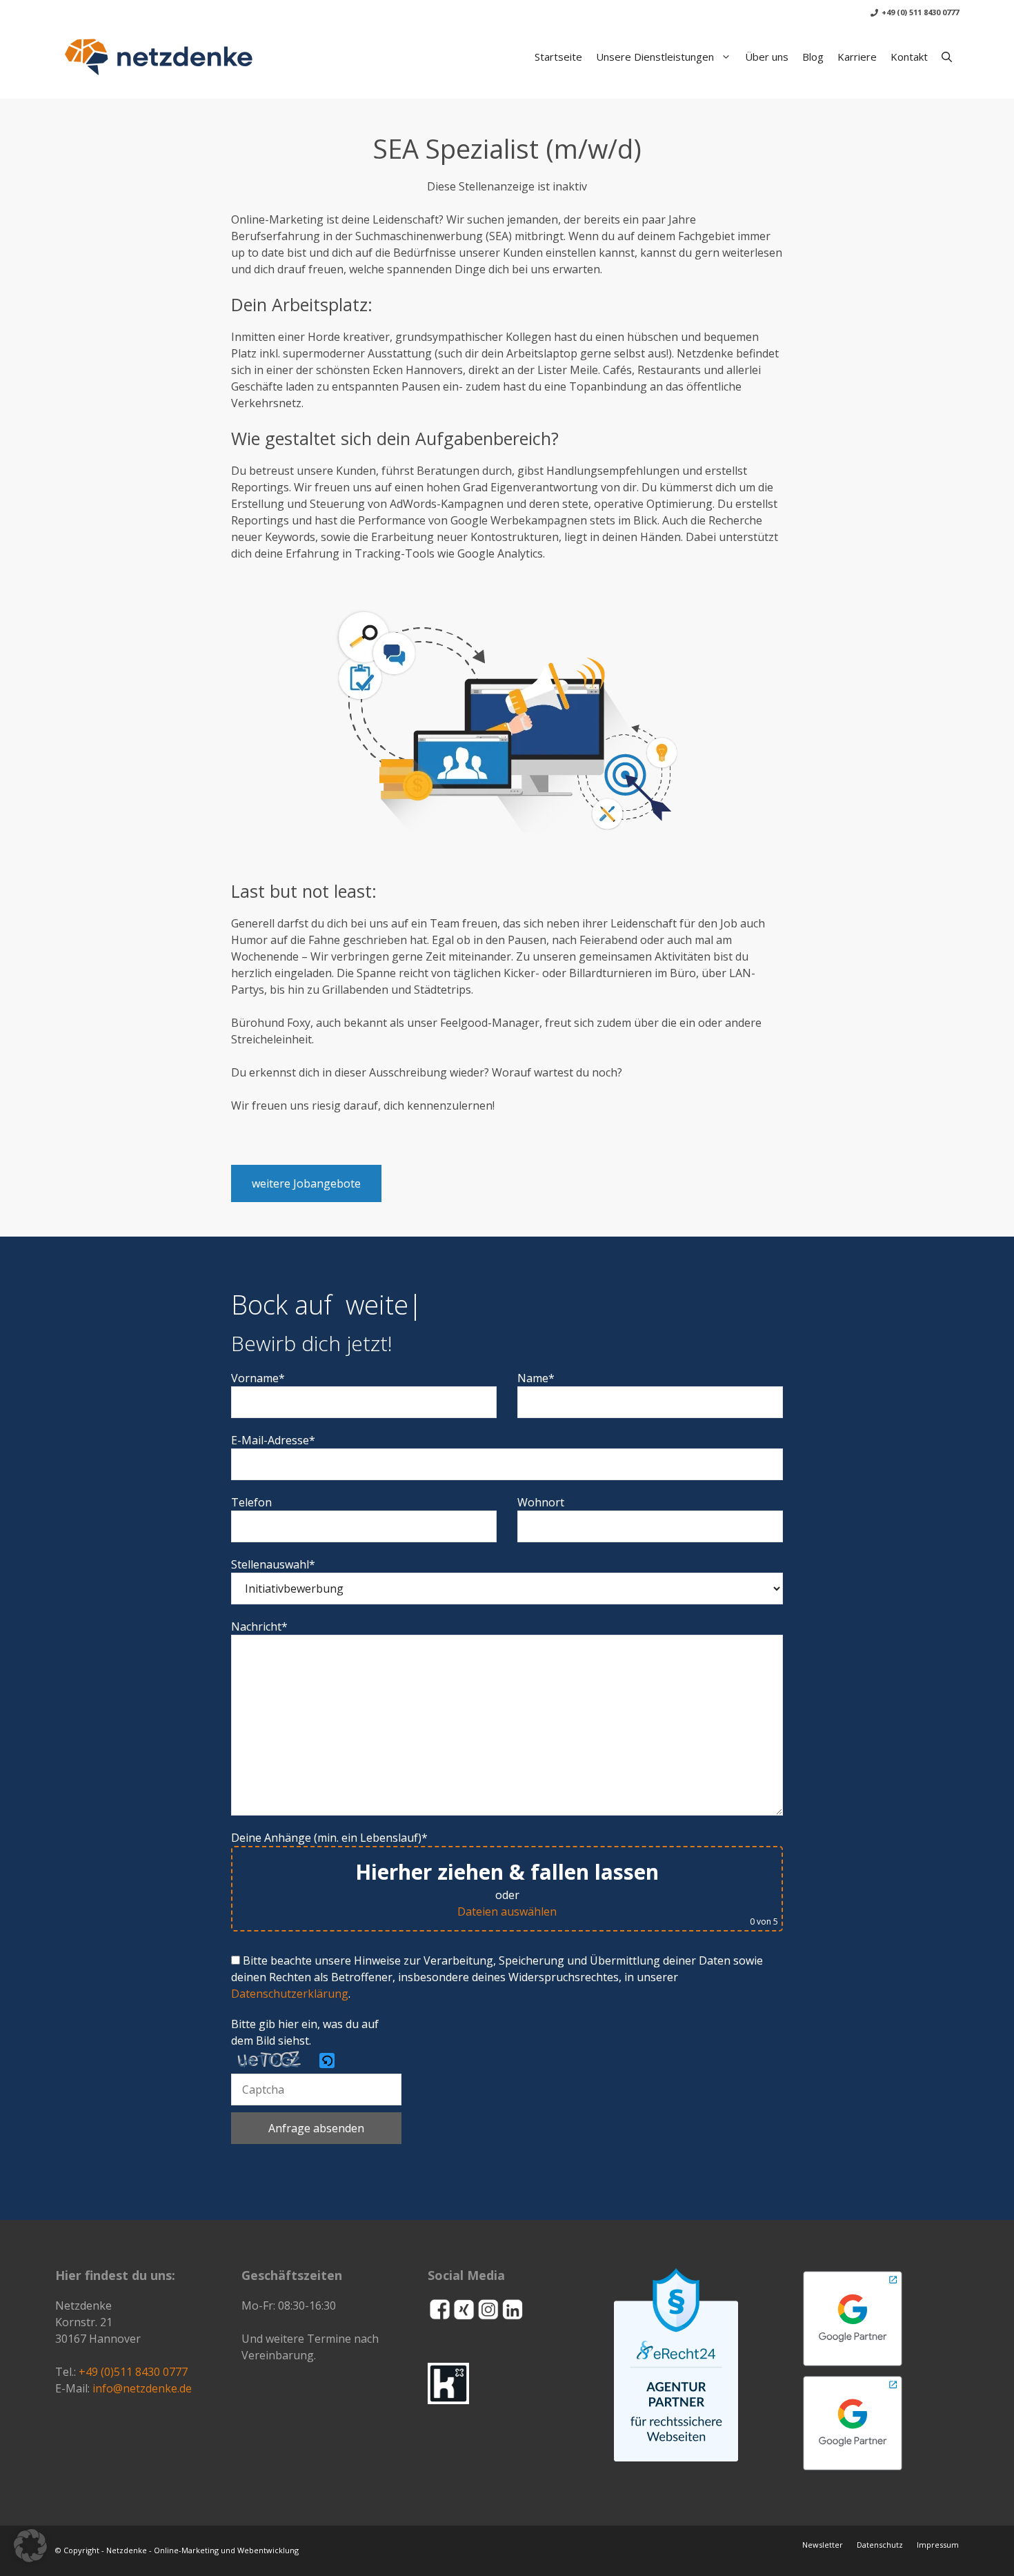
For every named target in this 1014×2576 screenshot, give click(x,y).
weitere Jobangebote (306, 1183)
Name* (536, 1378)
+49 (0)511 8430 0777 (133, 2372)
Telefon (251, 1502)
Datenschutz (880, 2545)
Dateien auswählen (507, 1911)
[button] (947, 57)
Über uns (767, 57)
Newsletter (823, 2545)
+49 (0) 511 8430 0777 (920, 12)
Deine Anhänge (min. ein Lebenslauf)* (505, 1879)
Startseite (558, 57)
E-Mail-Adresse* (273, 1440)
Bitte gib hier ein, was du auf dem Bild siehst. (305, 2032)
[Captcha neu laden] (327, 2061)
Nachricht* (259, 1626)
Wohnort (541, 1502)
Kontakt (909, 57)
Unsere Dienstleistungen (655, 57)
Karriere (857, 57)
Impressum (938, 2545)
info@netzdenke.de (142, 2388)
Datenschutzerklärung (290, 1994)
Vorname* (258, 1378)
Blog (813, 57)
